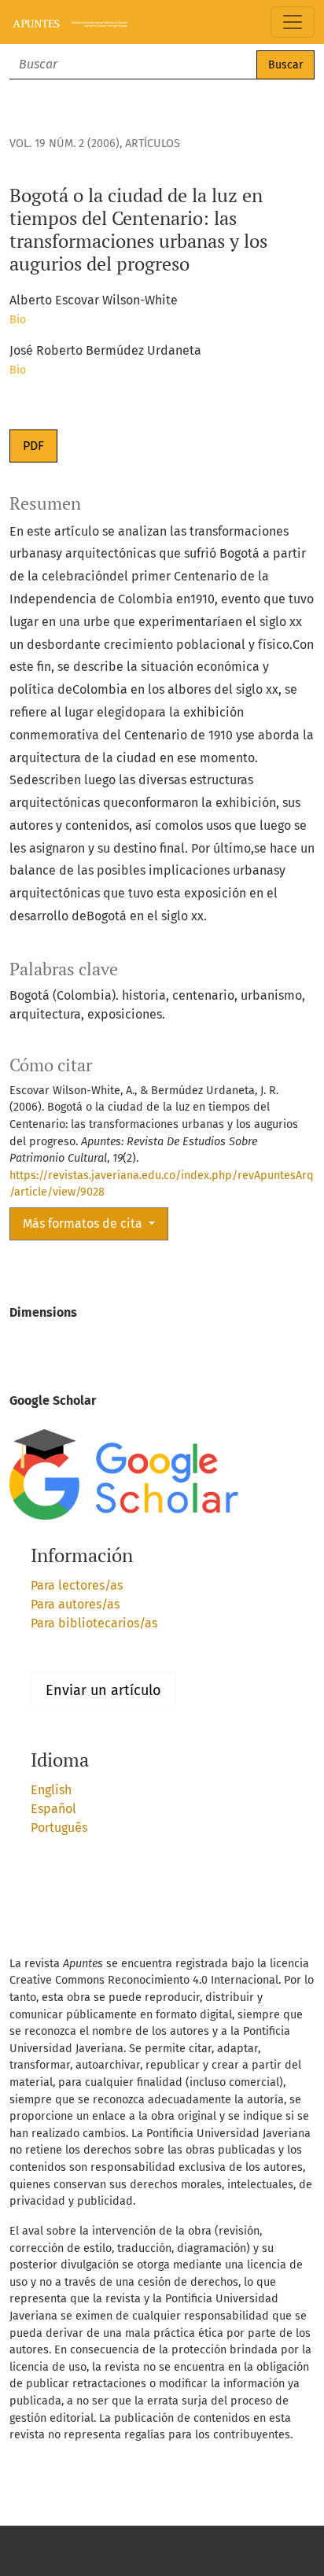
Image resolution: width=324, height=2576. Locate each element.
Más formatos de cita (84, 1224)
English (51, 1790)
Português (59, 1828)
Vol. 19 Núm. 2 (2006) (64, 144)
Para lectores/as (77, 1585)
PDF (33, 446)
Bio (18, 320)
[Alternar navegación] (293, 22)
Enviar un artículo (103, 1690)
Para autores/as (75, 1604)
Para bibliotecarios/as (94, 1623)
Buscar (285, 65)
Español (53, 1809)
